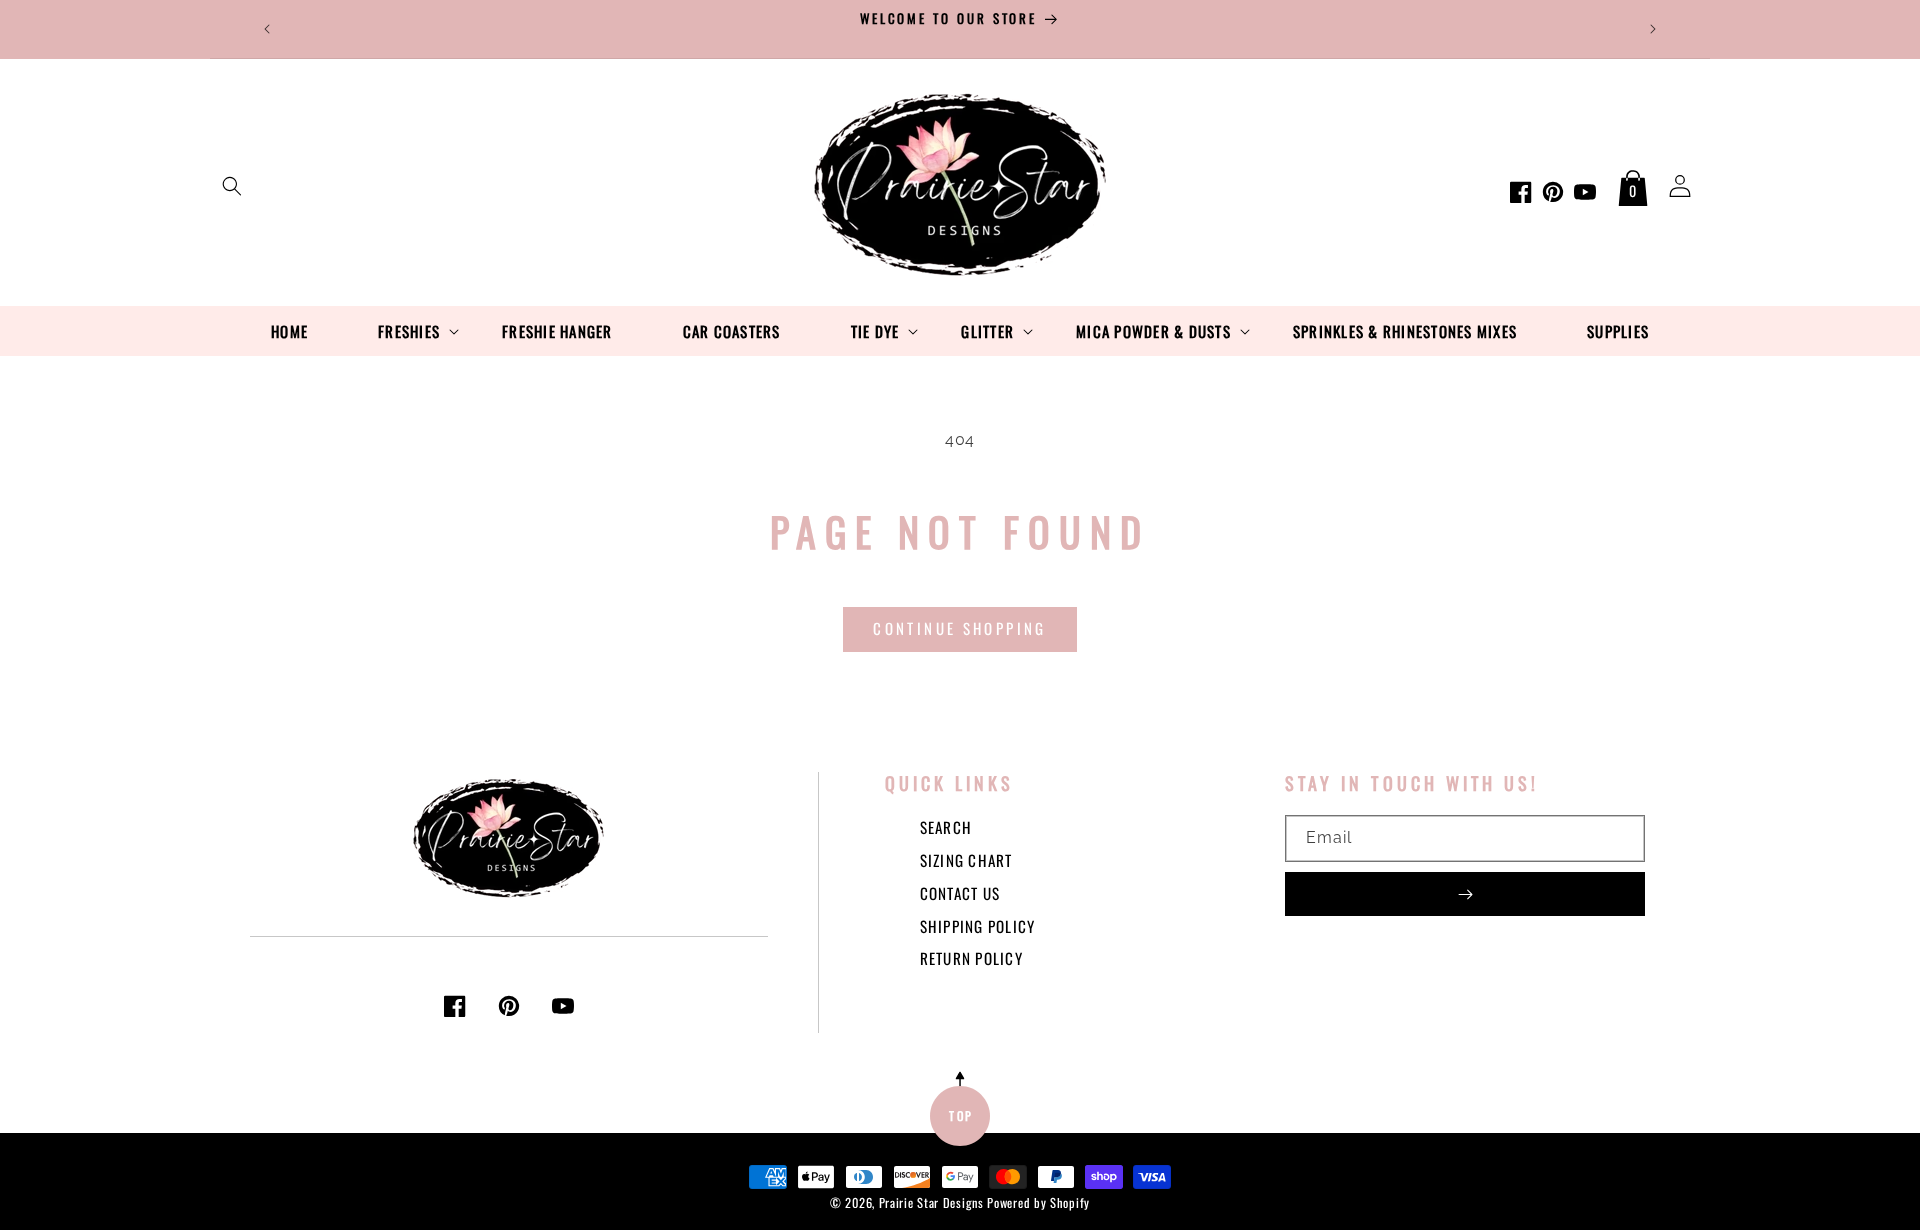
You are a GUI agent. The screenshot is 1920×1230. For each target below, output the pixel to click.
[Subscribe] (1465, 894)
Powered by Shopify (1038, 1202)
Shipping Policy (978, 926)
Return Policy (971, 958)
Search (946, 827)
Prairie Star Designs (931, 1202)
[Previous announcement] (267, 29)
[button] (232, 186)
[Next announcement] (1653, 29)
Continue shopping (959, 628)
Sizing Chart (966, 860)
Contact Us (960, 893)
